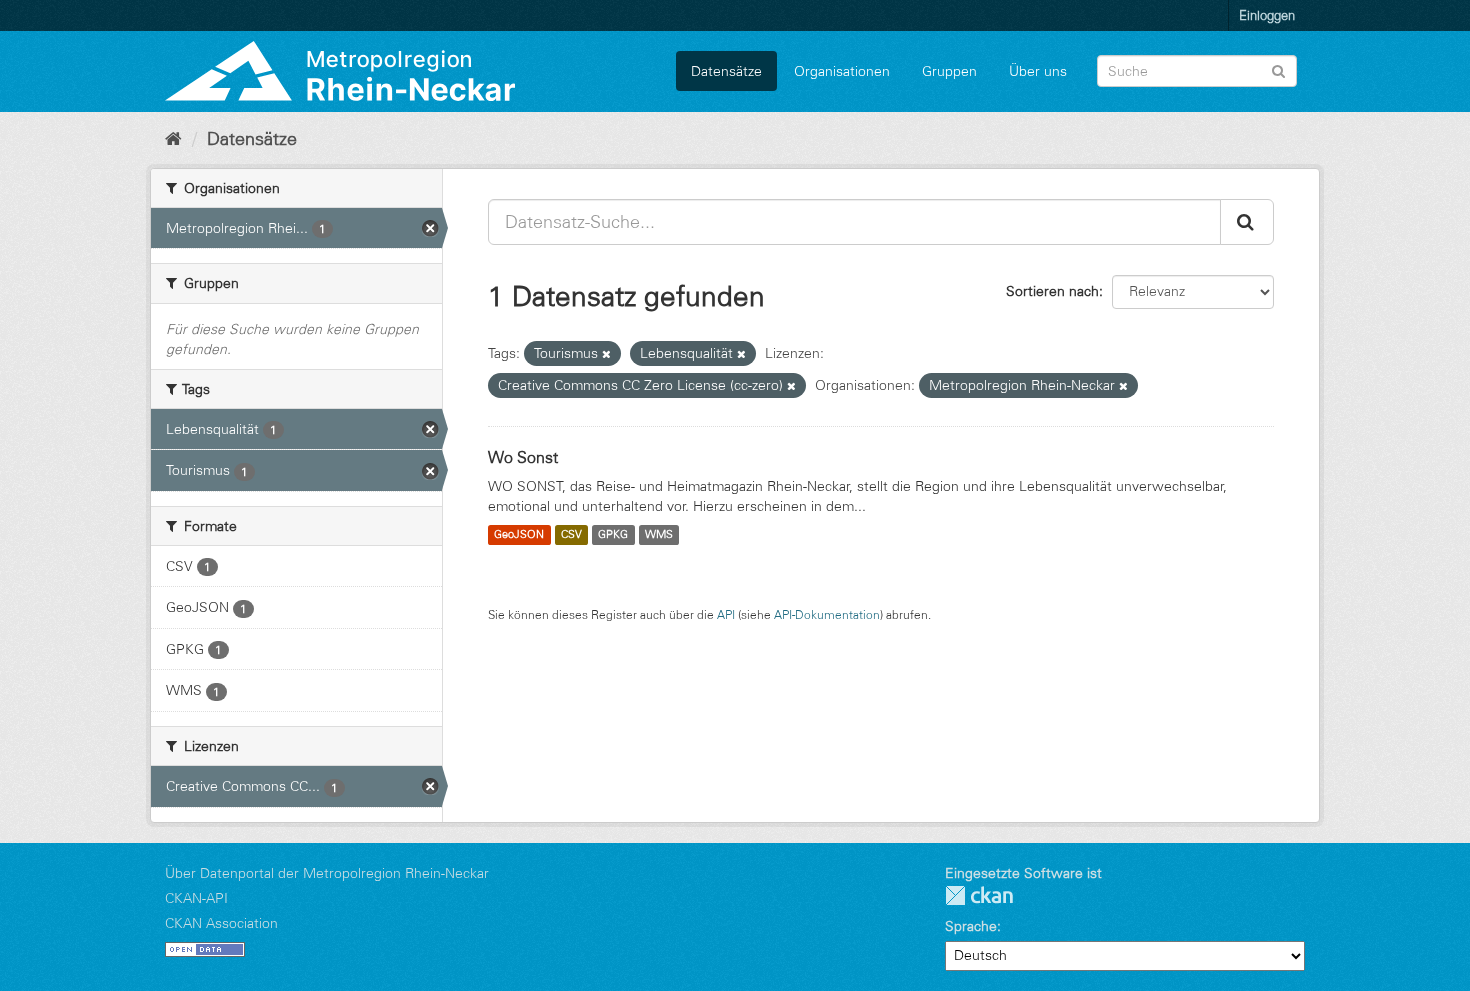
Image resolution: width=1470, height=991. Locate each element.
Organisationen (842, 71)
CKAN (979, 895)
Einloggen (1267, 15)
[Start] (173, 139)
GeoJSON (519, 535)
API (726, 614)
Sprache (971, 926)
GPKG (613, 535)
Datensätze (726, 71)
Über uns (1038, 71)
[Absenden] (1278, 69)
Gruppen (949, 71)
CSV (571, 535)
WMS (659, 535)
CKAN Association (221, 923)
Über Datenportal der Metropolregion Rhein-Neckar (327, 873)
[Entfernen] (606, 354)
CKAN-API (196, 898)
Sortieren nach (1052, 291)
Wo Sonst (523, 457)
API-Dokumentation (827, 614)
